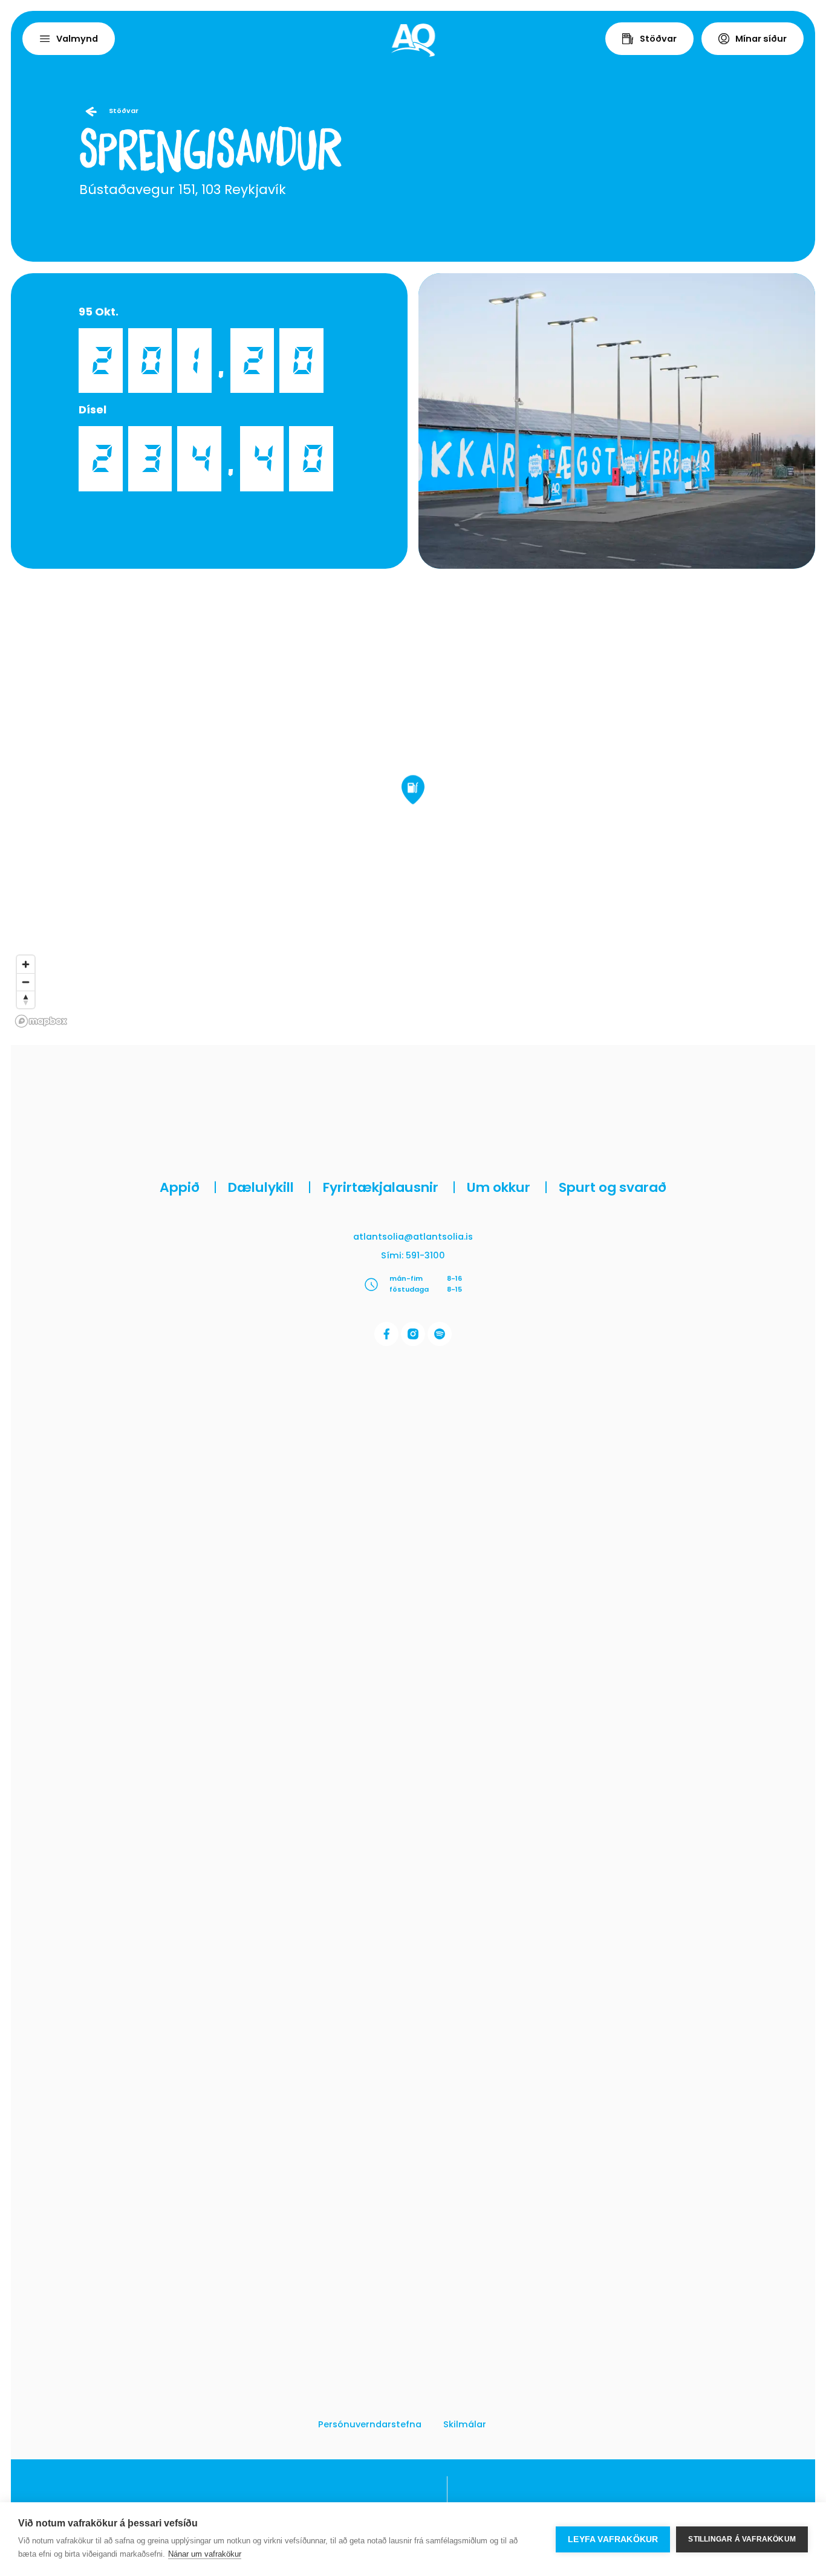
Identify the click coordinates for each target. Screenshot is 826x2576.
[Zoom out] (26, 982)
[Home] (413, 40)
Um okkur (507, 1187)
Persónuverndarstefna (370, 2424)
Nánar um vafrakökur (205, 2554)
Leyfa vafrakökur (613, 2539)
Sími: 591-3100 (413, 1255)
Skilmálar (465, 2424)
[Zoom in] (26, 964)
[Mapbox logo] (41, 1021)
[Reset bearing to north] (26, 999)
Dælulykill (270, 1187)
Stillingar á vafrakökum (742, 2539)
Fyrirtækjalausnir (389, 1187)
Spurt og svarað (613, 1187)
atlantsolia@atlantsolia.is (413, 1237)
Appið (188, 1187)
